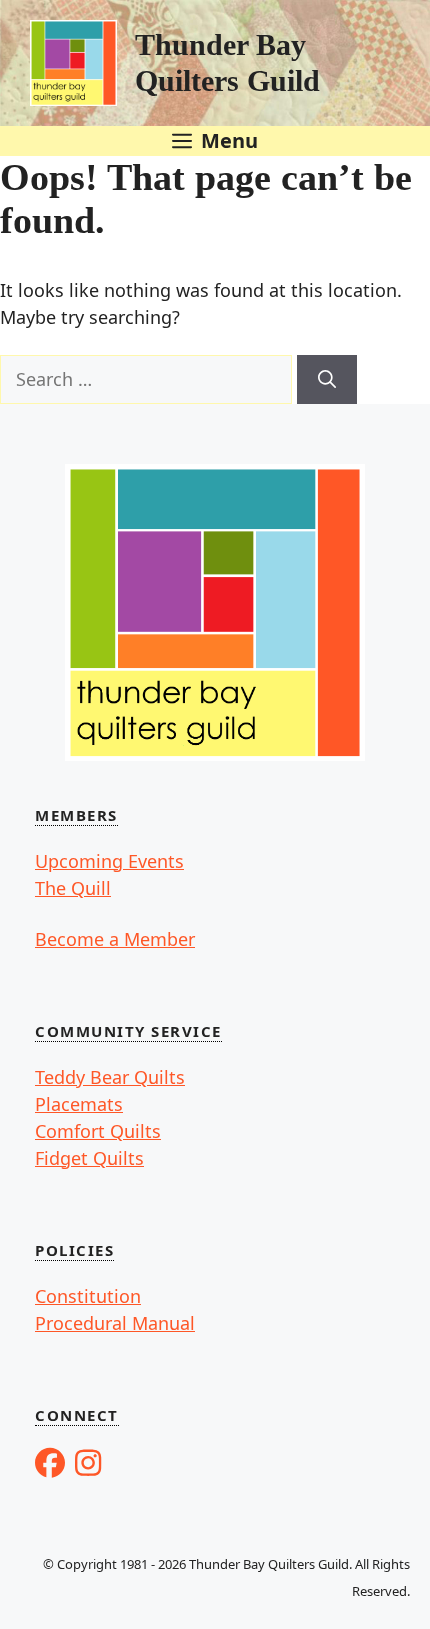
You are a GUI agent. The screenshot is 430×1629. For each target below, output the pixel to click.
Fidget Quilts (89, 1158)
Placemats (79, 1104)
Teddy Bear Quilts (110, 1077)
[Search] (327, 379)
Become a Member (115, 939)
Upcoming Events (109, 861)
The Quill (73, 888)
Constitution (88, 1296)
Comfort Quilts (98, 1131)
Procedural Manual (115, 1323)
